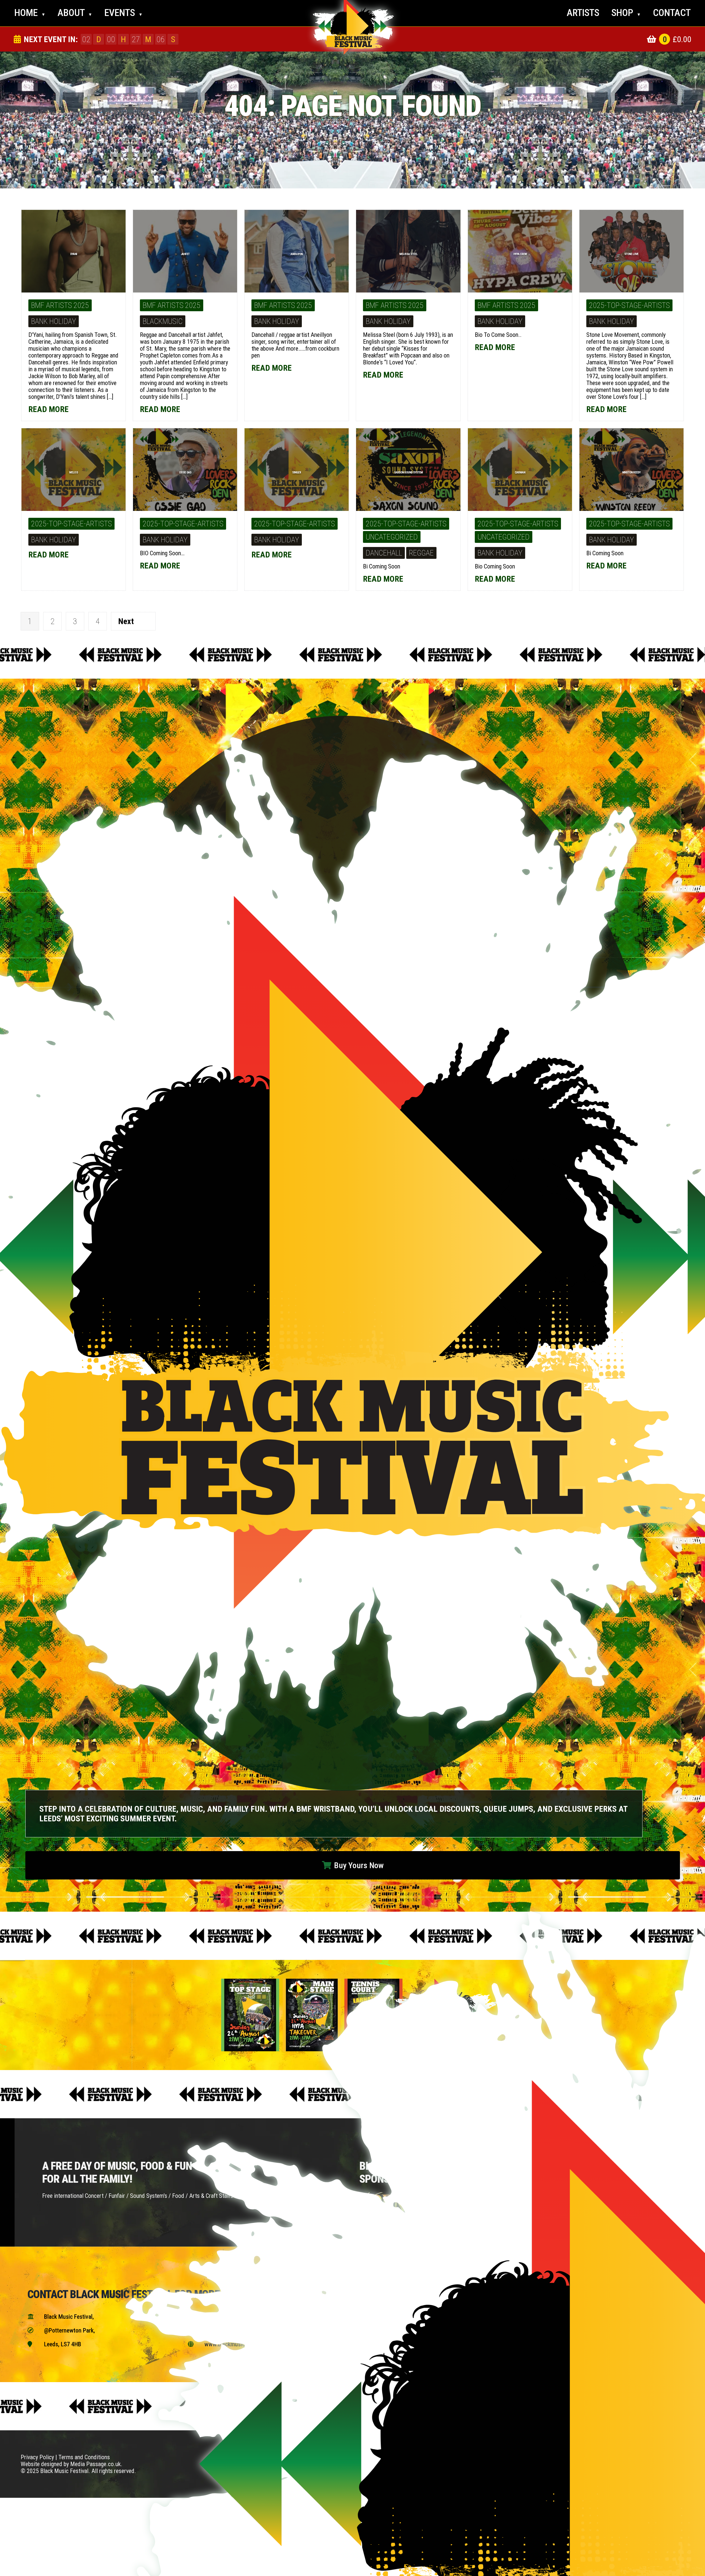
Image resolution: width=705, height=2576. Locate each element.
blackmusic (163, 321)
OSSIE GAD (185, 472)
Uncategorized (392, 537)
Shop (626, 13)
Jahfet (185, 254)
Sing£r (297, 472)
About (75, 13)
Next (126, 621)
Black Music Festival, (61, 2317)
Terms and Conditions (84, 2457)
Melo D (74, 472)
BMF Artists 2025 (60, 305)
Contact (672, 13)
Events (124, 13)
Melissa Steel (408, 254)
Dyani (74, 254)
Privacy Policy (37, 2457)
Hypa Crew (520, 254)
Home (30, 13)
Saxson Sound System (408, 472)
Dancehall (384, 553)
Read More (49, 409)
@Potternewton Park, (61, 2330)
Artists (583, 13)
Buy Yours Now (353, 1865)
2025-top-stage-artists (629, 305)
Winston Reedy (631, 472)
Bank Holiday (54, 321)
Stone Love (631, 254)
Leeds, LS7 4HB (54, 2344)
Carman (520, 472)
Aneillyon (297, 254)
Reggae (421, 553)
